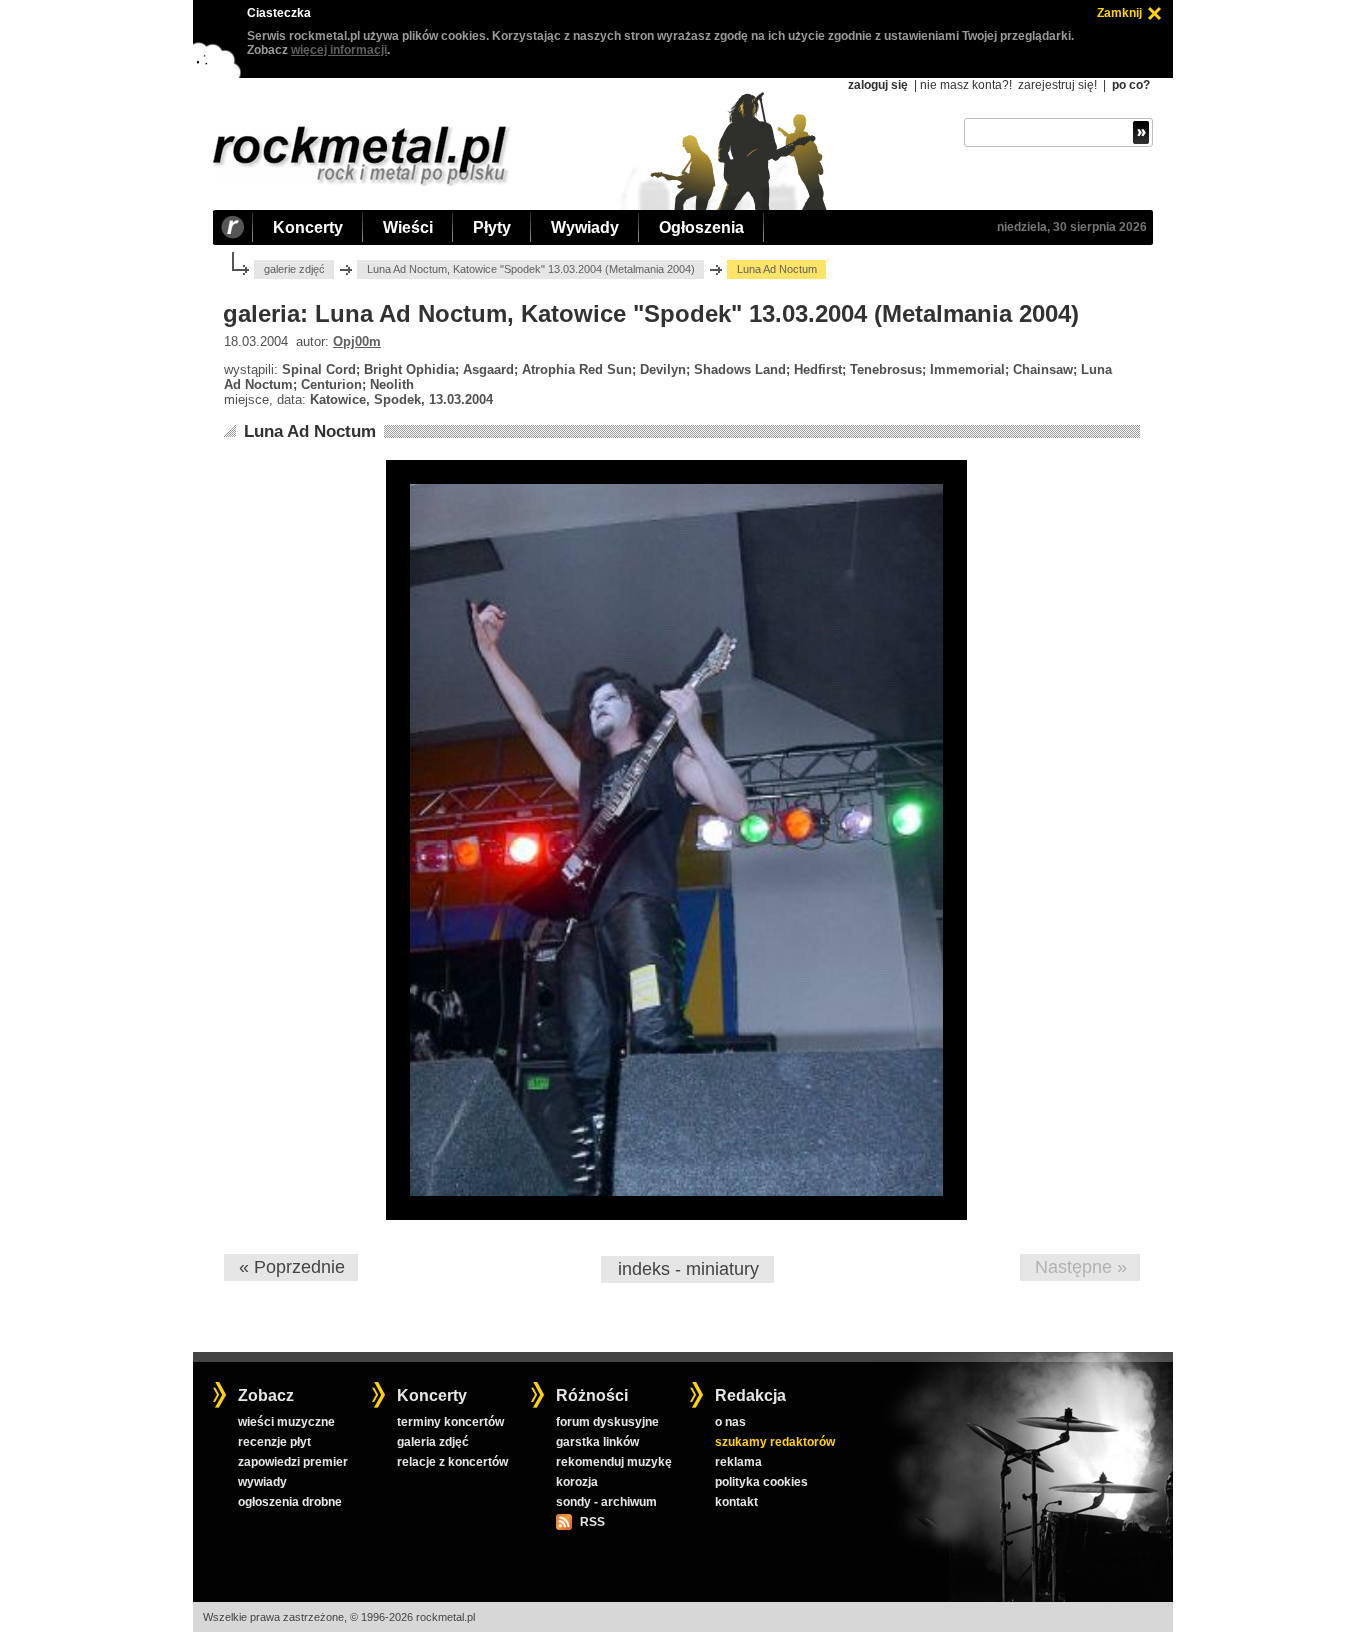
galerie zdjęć (294, 269)
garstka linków (597, 1442)
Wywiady (585, 227)
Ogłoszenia (701, 227)
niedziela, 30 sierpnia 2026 (1072, 227)
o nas (730, 1422)
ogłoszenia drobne (290, 1502)
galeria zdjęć (433, 1442)
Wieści (408, 227)
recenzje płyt (274, 1442)
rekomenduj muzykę (614, 1462)
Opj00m (357, 341)
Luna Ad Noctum (310, 431)
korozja (577, 1482)
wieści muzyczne (286, 1422)
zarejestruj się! (1057, 85)
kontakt (736, 1502)
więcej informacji (339, 50)
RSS (592, 1522)
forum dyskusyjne (607, 1422)
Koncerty (308, 227)
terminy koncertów (450, 1422)
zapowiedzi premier (293, 1462)
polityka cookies (761, 1482)
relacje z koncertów (452, 1462)
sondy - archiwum (606, 1502)
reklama (738, 1462)
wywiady (262, 1482)
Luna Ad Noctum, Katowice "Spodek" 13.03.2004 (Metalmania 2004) (531, 269)
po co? (1131, 85)
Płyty (492, 227)
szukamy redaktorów (775, 1442)
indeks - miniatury (688, 1269)
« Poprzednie (292, 1267)
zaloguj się (878, 85)
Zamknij (1119, 13)
